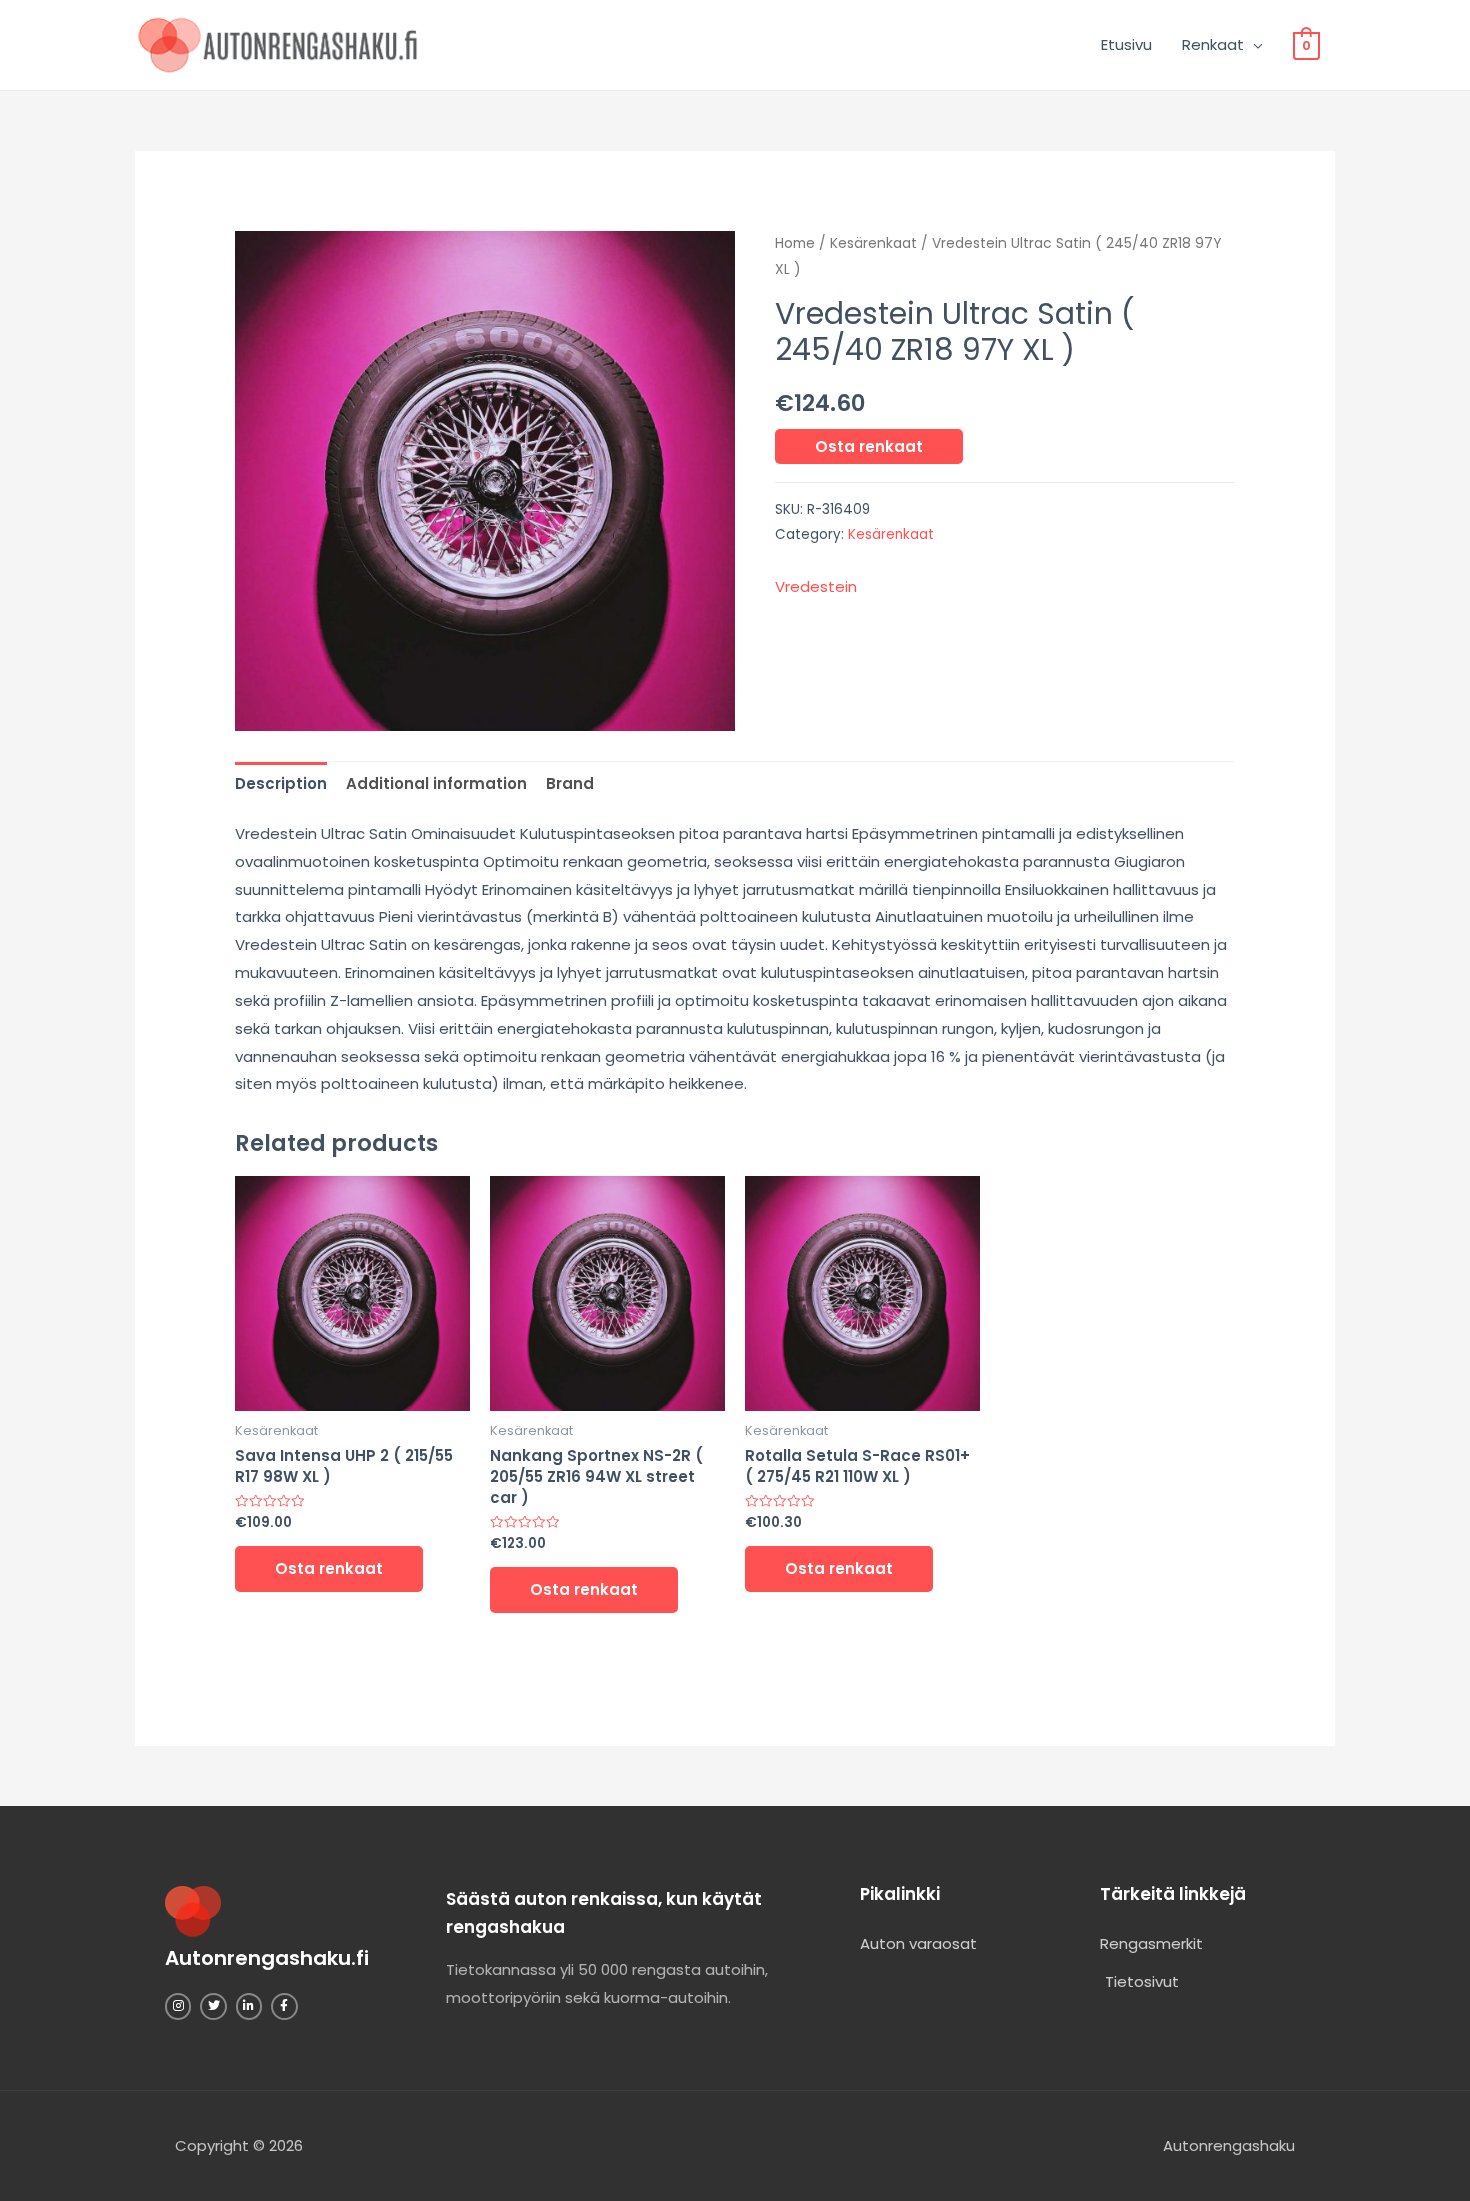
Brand (570, 783)
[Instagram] (178, 2006)
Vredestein (816, 586)
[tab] (281, 783)
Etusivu (1126, 44)
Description (281, 783)
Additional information (436, 783)
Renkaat (1213, 44)
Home (795, 243)
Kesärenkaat (873, 243)
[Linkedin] (249, 2006)
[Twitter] (213, 2006)
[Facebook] (284, 2006)
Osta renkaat (869, 446)
